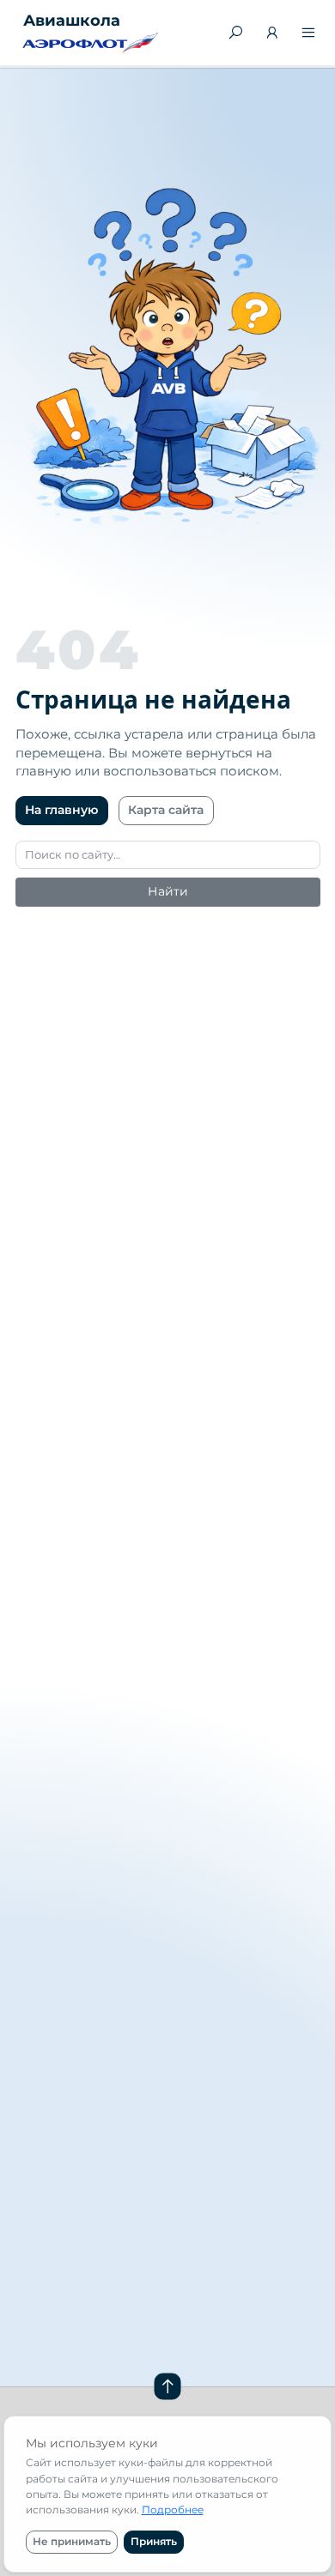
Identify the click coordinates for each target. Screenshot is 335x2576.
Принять (154, 2541)
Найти (168, 891)
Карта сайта (166, 810)
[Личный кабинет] (272, 34)
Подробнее (173, 2510)
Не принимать (72, 2541)
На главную (61, 810)
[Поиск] (236, 33)
